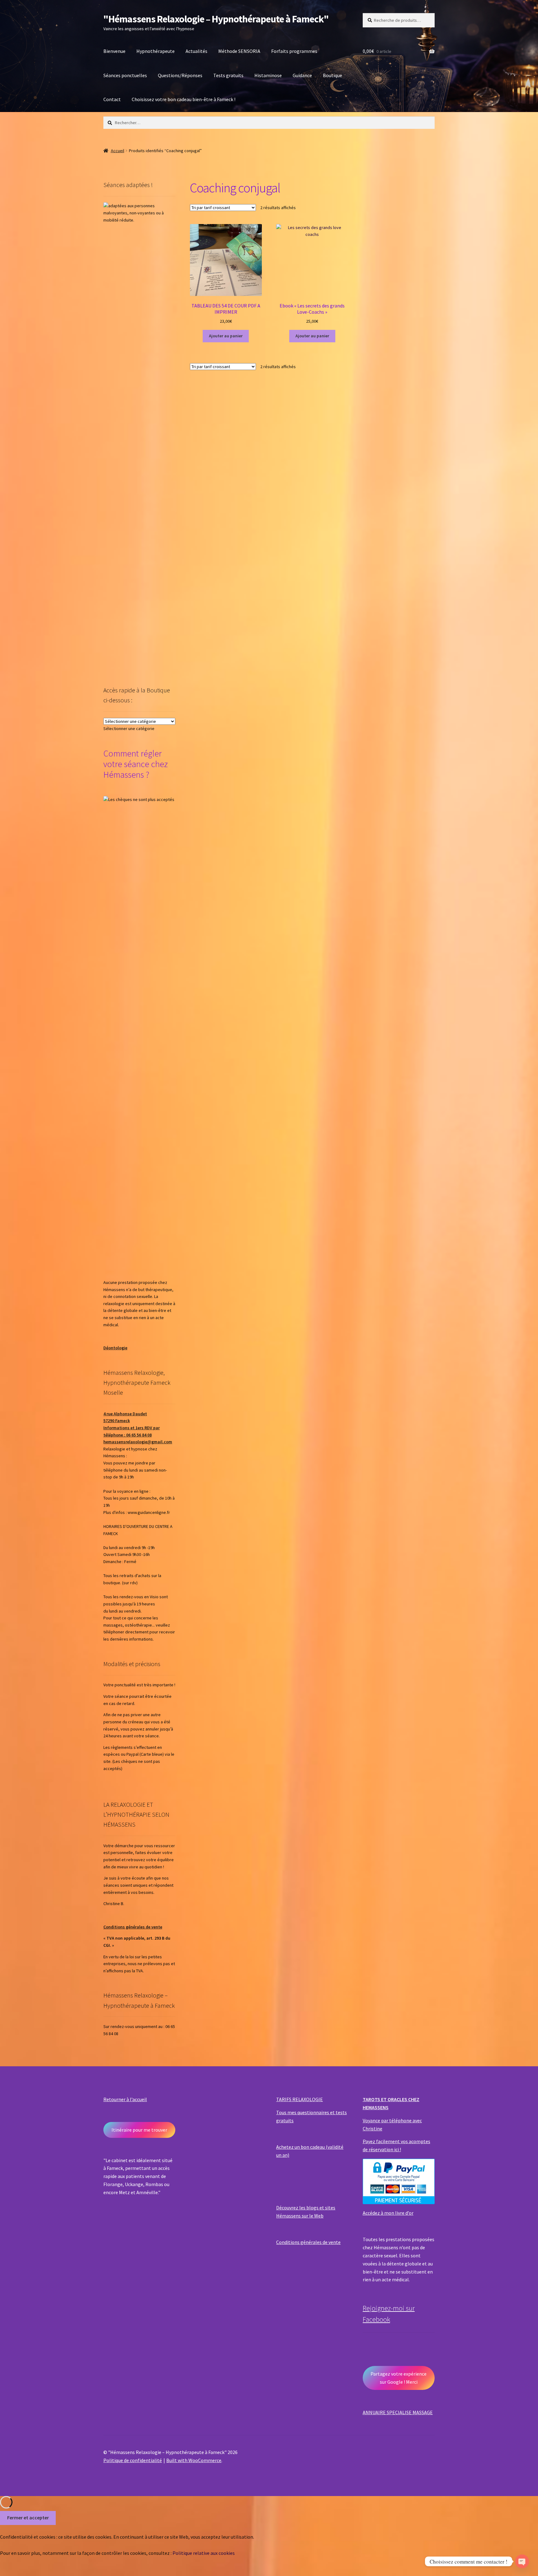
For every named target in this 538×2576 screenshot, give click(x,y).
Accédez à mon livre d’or (388, 2213)
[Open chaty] (522, 2561)
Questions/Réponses (180, 75)
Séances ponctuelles (125, 75)
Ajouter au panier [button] (226, 336)
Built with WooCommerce (194, 2460)
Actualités (196, 51)
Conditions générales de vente (133, 1927)
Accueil (118, 151)
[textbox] (129, 728)
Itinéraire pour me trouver (139, 2130)
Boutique (333, 75)
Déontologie (115, 1348)
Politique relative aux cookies (204, 2553)
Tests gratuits (228, 75)
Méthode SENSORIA (239, 51)
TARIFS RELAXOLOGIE (300, 2099)
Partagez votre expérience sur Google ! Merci (399, 2378)
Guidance (302, 75)
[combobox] (129, 728)
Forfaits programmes (294, 51)
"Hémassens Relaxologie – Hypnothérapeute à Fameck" (216, 19)
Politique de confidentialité (133, 2460)
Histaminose (268, 75)
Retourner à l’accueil (125, 2099)
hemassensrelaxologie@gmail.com (138, 1442)
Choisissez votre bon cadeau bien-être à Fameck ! (184, 99)
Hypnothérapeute (156, 51)
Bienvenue (114, 51)
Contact (112, 99)
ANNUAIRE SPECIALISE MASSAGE (398, 2412)
